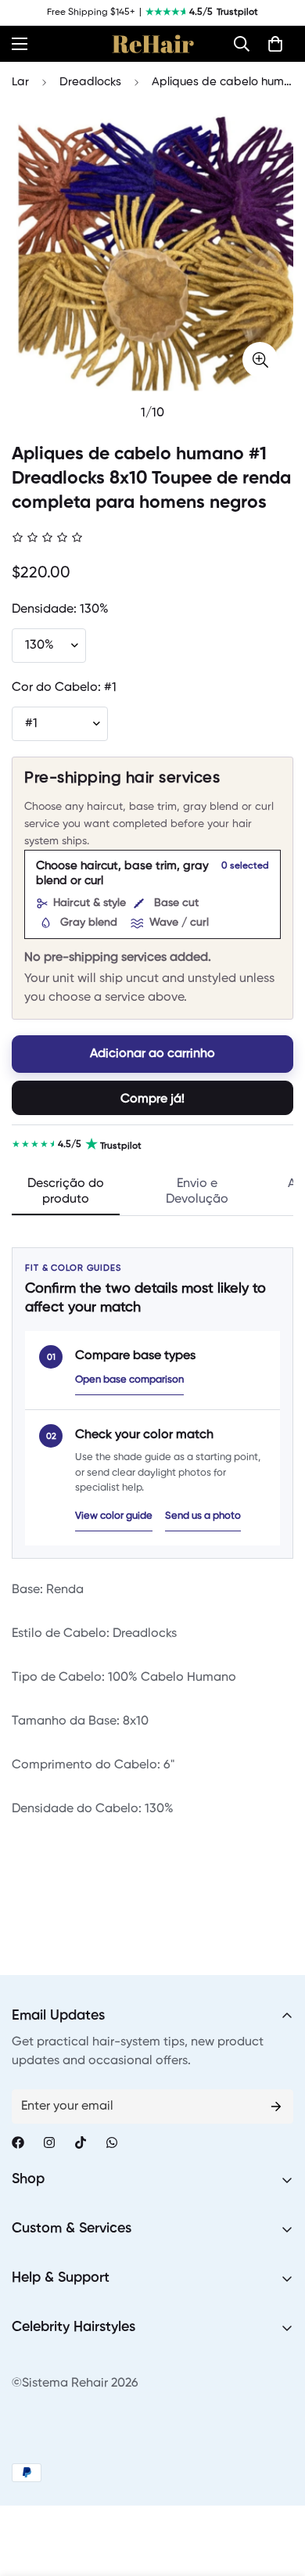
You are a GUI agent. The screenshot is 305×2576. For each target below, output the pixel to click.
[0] (275, 44)
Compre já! (152, 1099)
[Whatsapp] (112, 2142)
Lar (20, 82)
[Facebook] (18, 2142)
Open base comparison (129, 1380)
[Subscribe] (276, 2106)
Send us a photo (203, 1516)
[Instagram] (49, 2142)
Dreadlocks (90, 82)
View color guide (114, 1516)
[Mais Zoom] (260, 360)
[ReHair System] (153, 44)
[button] (242, 44)
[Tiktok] (81, 2142)
